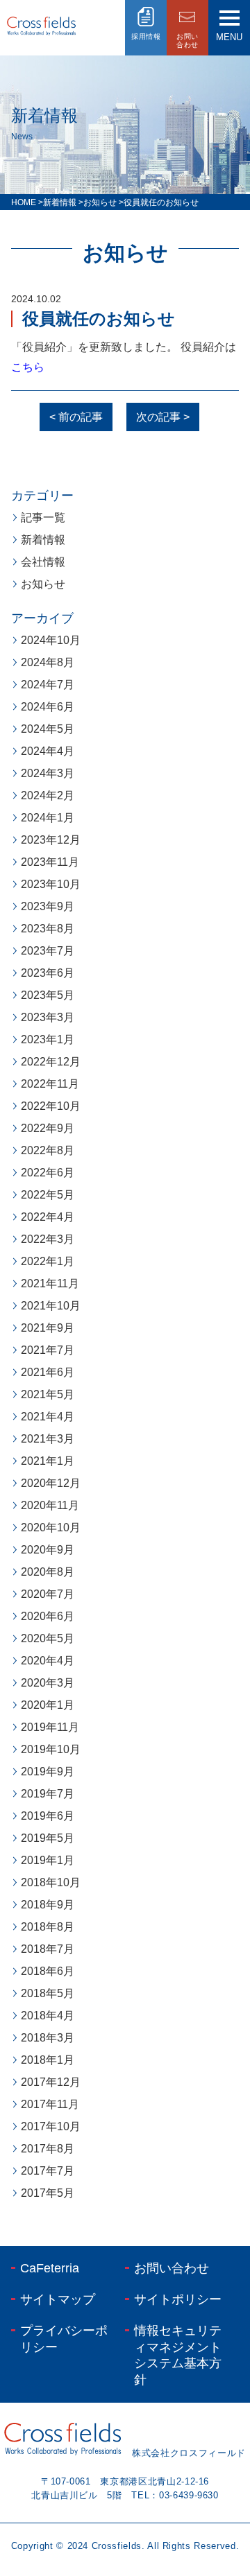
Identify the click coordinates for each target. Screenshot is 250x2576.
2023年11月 (50, 862)
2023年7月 (48, 951)
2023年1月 (48, 1039)
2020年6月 (48, 1616)
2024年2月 (48, 795)
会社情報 (43, 562)
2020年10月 (51, 1528)
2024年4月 (48, 751)
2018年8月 (48, 1927)
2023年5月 (48, 995)
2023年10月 (51, 884)
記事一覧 (43, 517)
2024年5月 (48, 729)
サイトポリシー (178, 2299)
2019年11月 (50, 1727)
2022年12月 (51, 1062)
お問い (187, 41)
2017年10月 (51, 2126)
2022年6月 (48, 1173)
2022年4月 (48, 1217)
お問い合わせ (172, 2268)
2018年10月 (51, 1882)
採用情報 (146, 36)
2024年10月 (51, 640)
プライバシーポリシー (64, 2339)
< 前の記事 (76, 417)
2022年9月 (48, 1128)
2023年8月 (48, 929)
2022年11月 (50, 1084)
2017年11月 (50, 2104)
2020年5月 (48, 1638)
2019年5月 (48, 1838)
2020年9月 (48, 1550)
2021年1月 (48, 1461)
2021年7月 (48, 1350)
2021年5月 (48, 1394)
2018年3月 (48, 2038)
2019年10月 (51, 1749)
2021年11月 (50, 1283)
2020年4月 (48, 1661)
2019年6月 (48, 1816)
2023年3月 (48, 1017)
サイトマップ (58, 2299)
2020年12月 (51, 1483)
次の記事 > (163, 417)
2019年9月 (48, 1772)
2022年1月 (48, 1261)
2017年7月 (48, 2171)
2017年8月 (48, 2149)
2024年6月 (48, 707)
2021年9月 (48, 1328)
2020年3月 (48, 1683)
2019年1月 (48, 1860)
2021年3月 (48, 1439)
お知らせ (43, 584)
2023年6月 (48, 973)
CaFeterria (50, 2268)
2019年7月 (48, 1794)
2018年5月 (48, 1993)
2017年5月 (48, 2193)
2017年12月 (51, 2082)
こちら (28, 367)
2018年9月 (48, 1905)
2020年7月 (48, 1594)
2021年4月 (48, 1417)
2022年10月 (51, 1106)
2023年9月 (48, 906)
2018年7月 (48, 1949)
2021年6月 (48, 1372)
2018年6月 (48, 1971)
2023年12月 (51, 840)
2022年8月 (48, 1150)
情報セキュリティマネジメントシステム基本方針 (178, 2355)
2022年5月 (48, 1195)
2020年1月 (48, 1705)
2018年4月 (48, 2016)
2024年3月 (48, 773)
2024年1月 (48, 818)
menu (229, 37)
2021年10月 (51, 1306)
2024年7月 (48, 685)
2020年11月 (50, 1505)
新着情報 (43, 540)
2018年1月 (48, 2060)
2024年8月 (48, 662)
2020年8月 (48, 1572)
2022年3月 (48, 1239)
